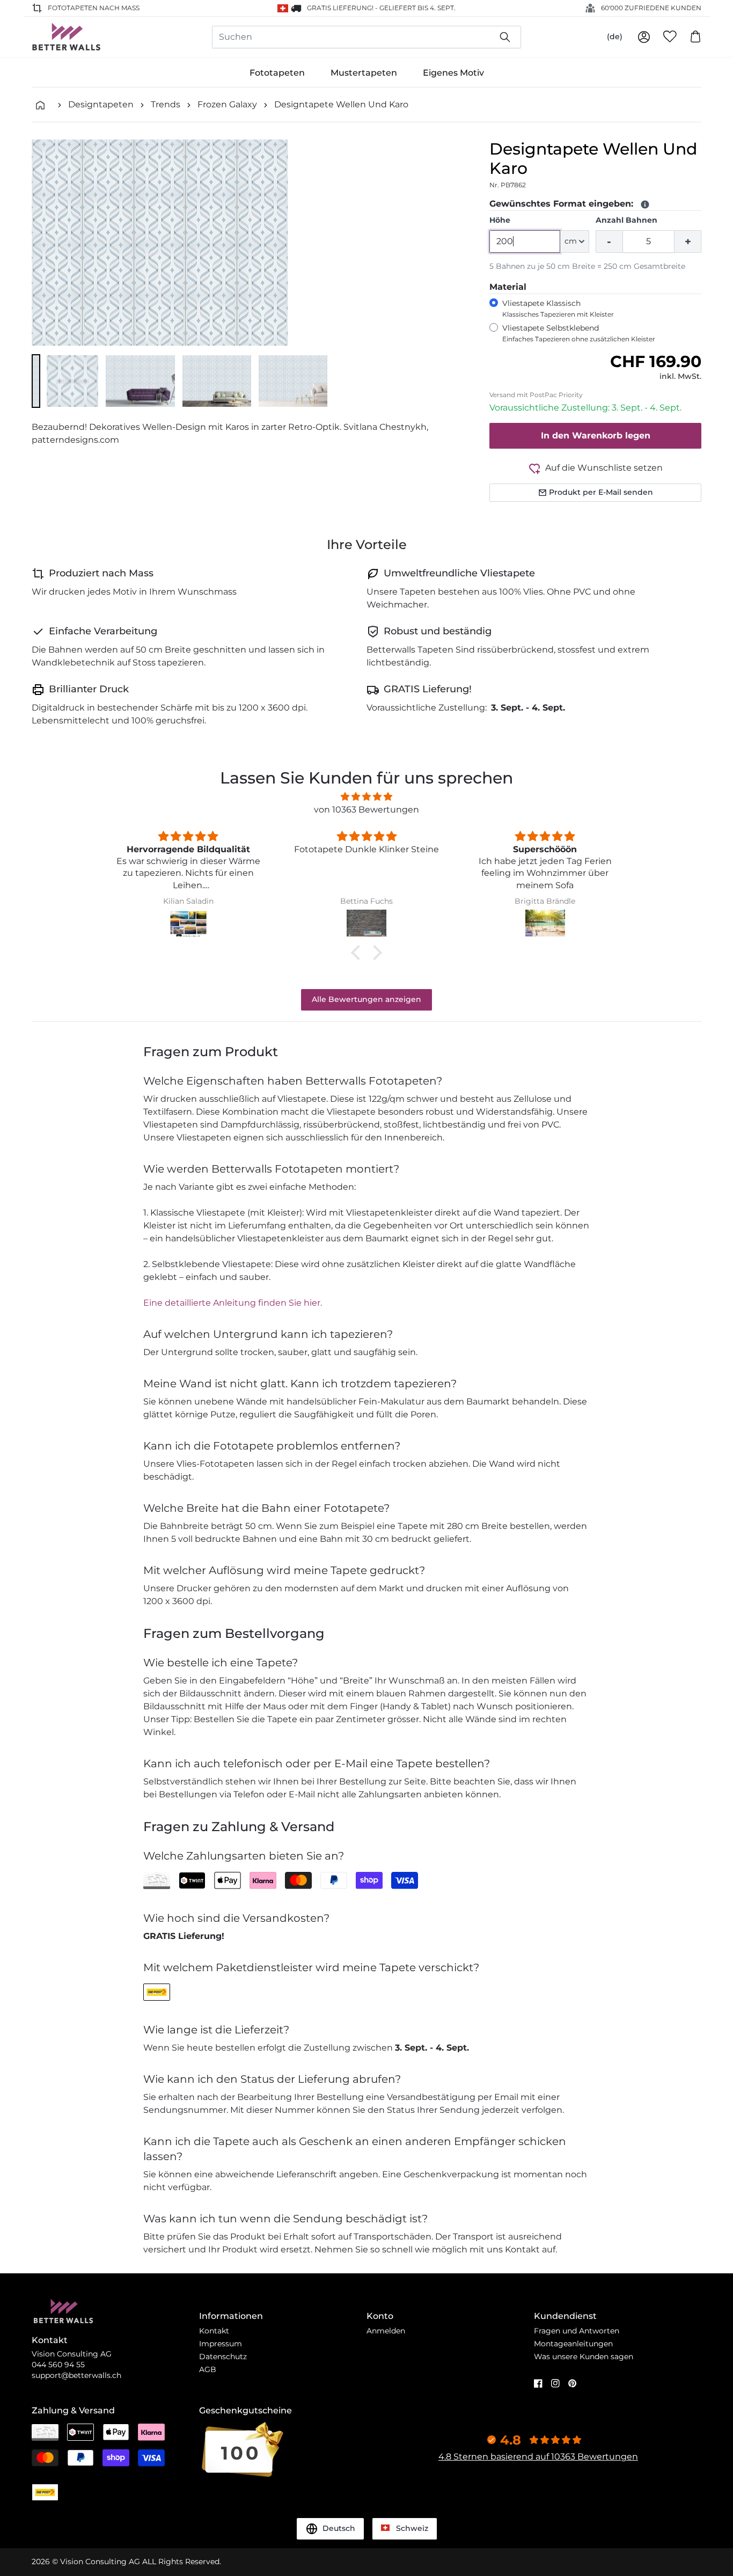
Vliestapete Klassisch (558, 308)
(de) (615, 36)
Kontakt (214, 2331)
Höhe (500, 220)
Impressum (221, 2344)
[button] (36, 381)
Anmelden (386, 2331)
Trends (166, 104)
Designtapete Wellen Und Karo (341, 104)
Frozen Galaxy (227, 104)
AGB (208, 2369)
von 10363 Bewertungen (366, 810)
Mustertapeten (364, 73)
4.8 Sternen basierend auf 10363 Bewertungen (538, 2457)
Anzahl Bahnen (626, 220)
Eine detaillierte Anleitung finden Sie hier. (233, 1303)
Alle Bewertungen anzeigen (366, 999)
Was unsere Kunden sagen (584, 2357)
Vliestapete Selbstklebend (579, 333)
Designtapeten (101, 104)
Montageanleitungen (573, 2344)
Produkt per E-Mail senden (601, 492)
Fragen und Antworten (577, 2331)
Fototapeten (277, 73)
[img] (366, 797)
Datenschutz (223, 2357)
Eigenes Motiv (453, 73)
